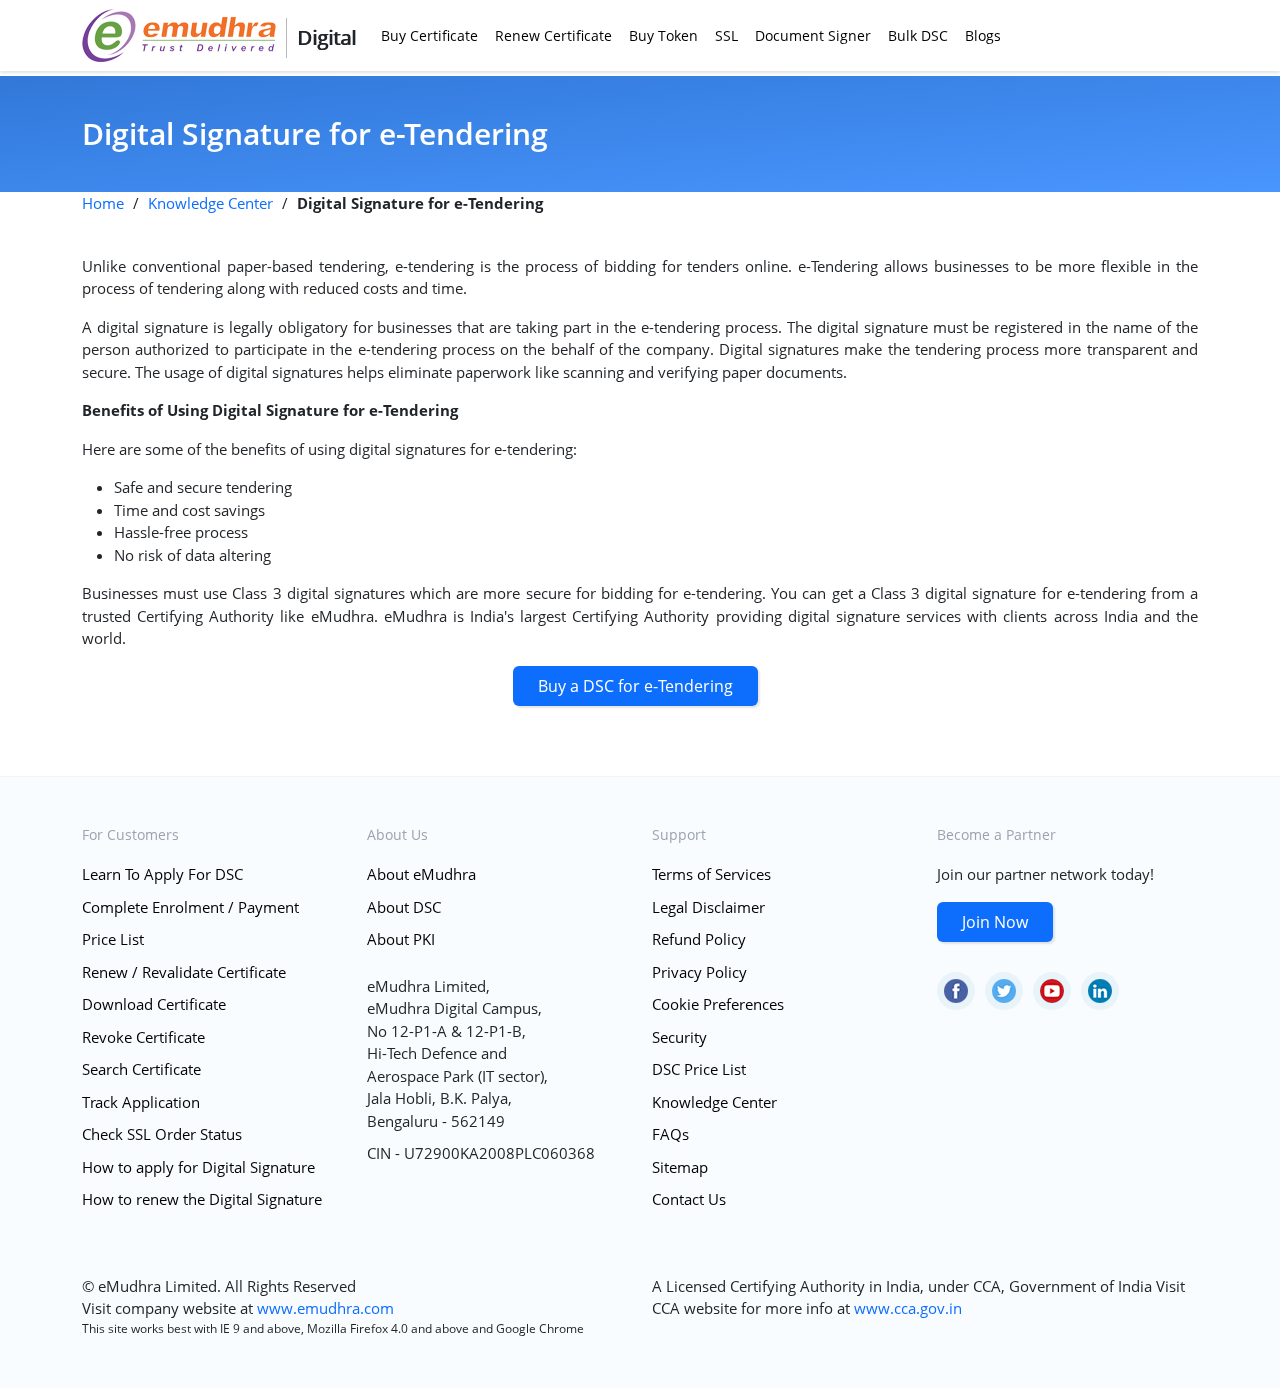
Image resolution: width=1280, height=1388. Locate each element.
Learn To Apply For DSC (162, 874)
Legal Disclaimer (708, 907)
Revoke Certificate (143, 1037)
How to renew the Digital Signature (202, 1199)
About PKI (401, 939)
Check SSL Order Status (162, 1134)
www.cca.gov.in (908, 1308)
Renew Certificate (553, 35)
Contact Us (689, 1199)
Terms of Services (711, 874)
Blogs (983, 35)
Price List (113, 939)
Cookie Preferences (718, 1004)
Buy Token (663, 35)
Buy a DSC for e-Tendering (635, 686)
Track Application (141, 1102)
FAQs (670, 1134)
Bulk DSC (918, 35)
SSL (726, 35)
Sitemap (680, 1167)
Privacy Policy (699, 972)
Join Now (995, 922)
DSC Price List (699, 1069)
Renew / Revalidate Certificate (184, 972)
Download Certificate (154, 1004)
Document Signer (813, 35)
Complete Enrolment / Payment (190, 907)
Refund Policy (699, 939)
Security (679, 1037)
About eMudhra (421, 874)
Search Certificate (141, 1069)
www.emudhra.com (325, 1308)
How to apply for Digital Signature (198, 1167)
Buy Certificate (429, 35)
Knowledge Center (210, 203)
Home (103, 203)
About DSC (404, 907)
